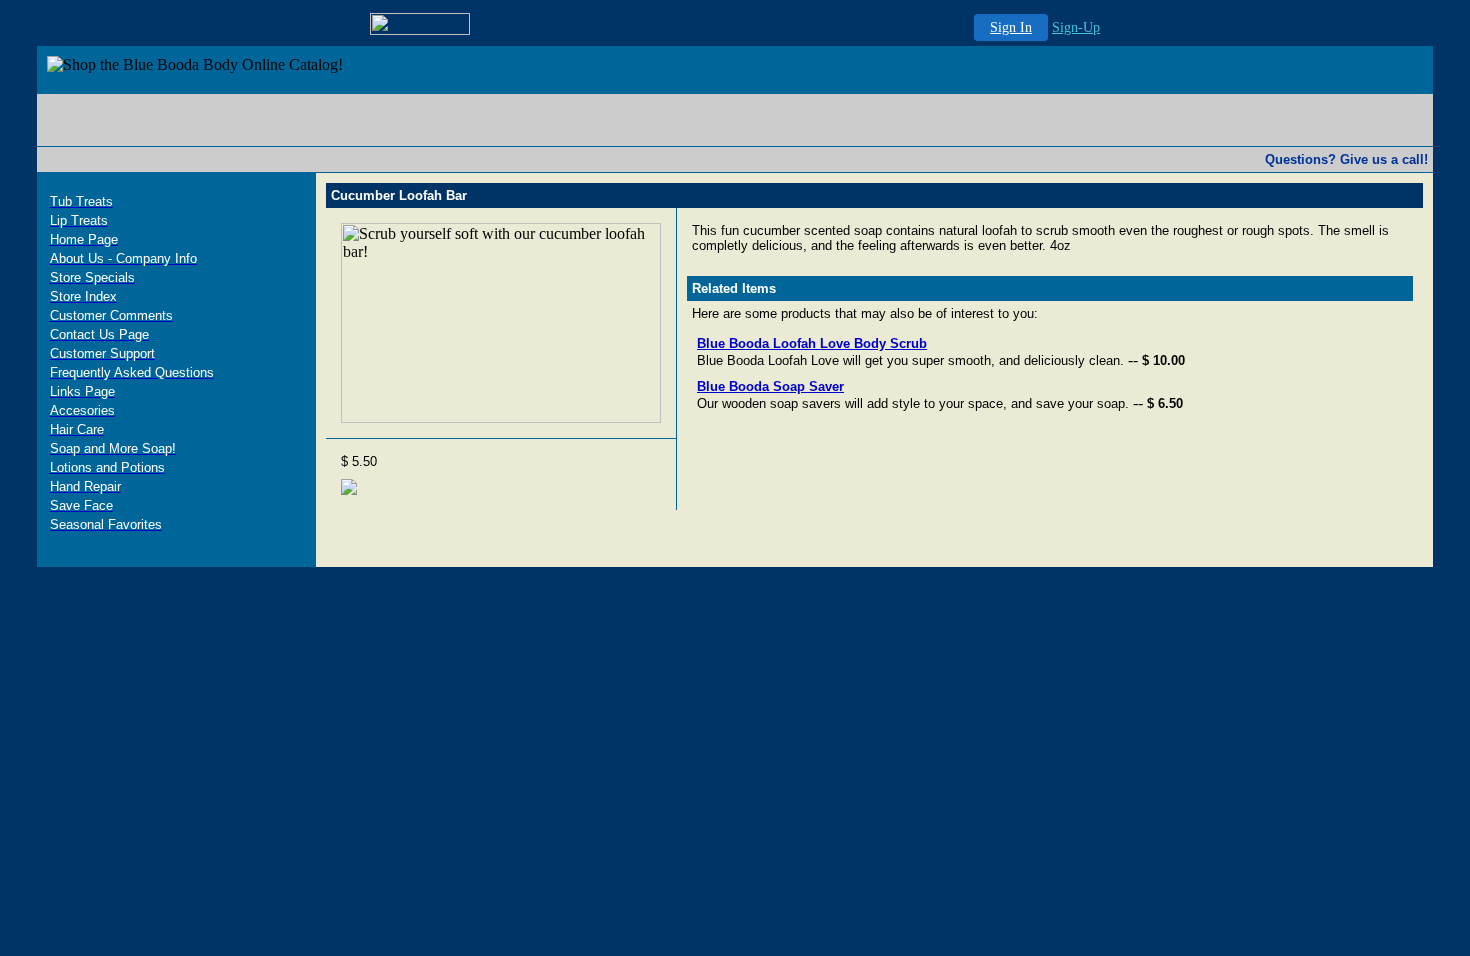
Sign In (1011, 27)
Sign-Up (1076, 27)
